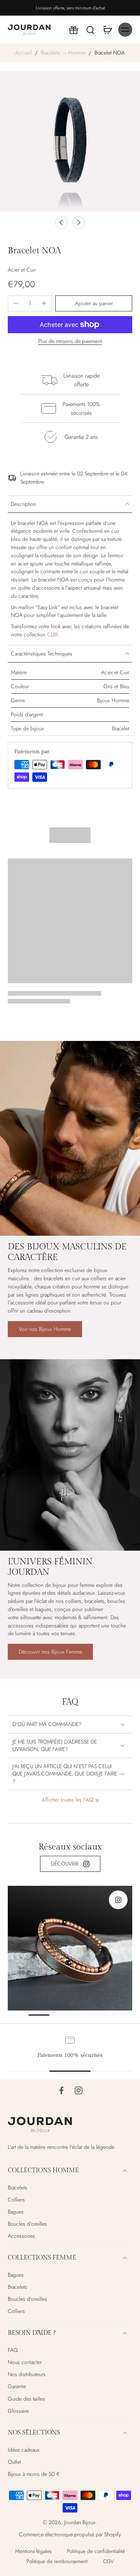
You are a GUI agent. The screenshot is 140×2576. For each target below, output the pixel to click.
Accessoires (21, 2236)
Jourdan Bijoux (80, 2522)
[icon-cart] (107, 30)
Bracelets (17, 2188)
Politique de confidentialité (96, 2551)
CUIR (52, 634)
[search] (90, 30)
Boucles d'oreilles (27, 2224)
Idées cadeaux (24, 2450)
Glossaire (18, 2411)
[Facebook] (61, 2090)
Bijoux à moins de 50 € (34, 2474)
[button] (94, 304)
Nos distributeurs (27, 2374)
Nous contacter (25, 2362)
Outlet (14, 2462)
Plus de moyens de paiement (70, 342)
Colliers (16, 2200)
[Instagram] (79, 2090)
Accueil (24, 53)
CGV (108, 2561)
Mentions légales (33, 2551)
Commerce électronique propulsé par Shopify (70, 2534)
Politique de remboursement (57, 2561)
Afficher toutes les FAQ (67, 1800)
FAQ (13, 2350)
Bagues (16, 2212)
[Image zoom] (70, 141)
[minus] (16, 303)
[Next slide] (79, 223)
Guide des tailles (26, 2398)
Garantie (17, 2386)
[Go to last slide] (61, 223)
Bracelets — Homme (63, 53)
